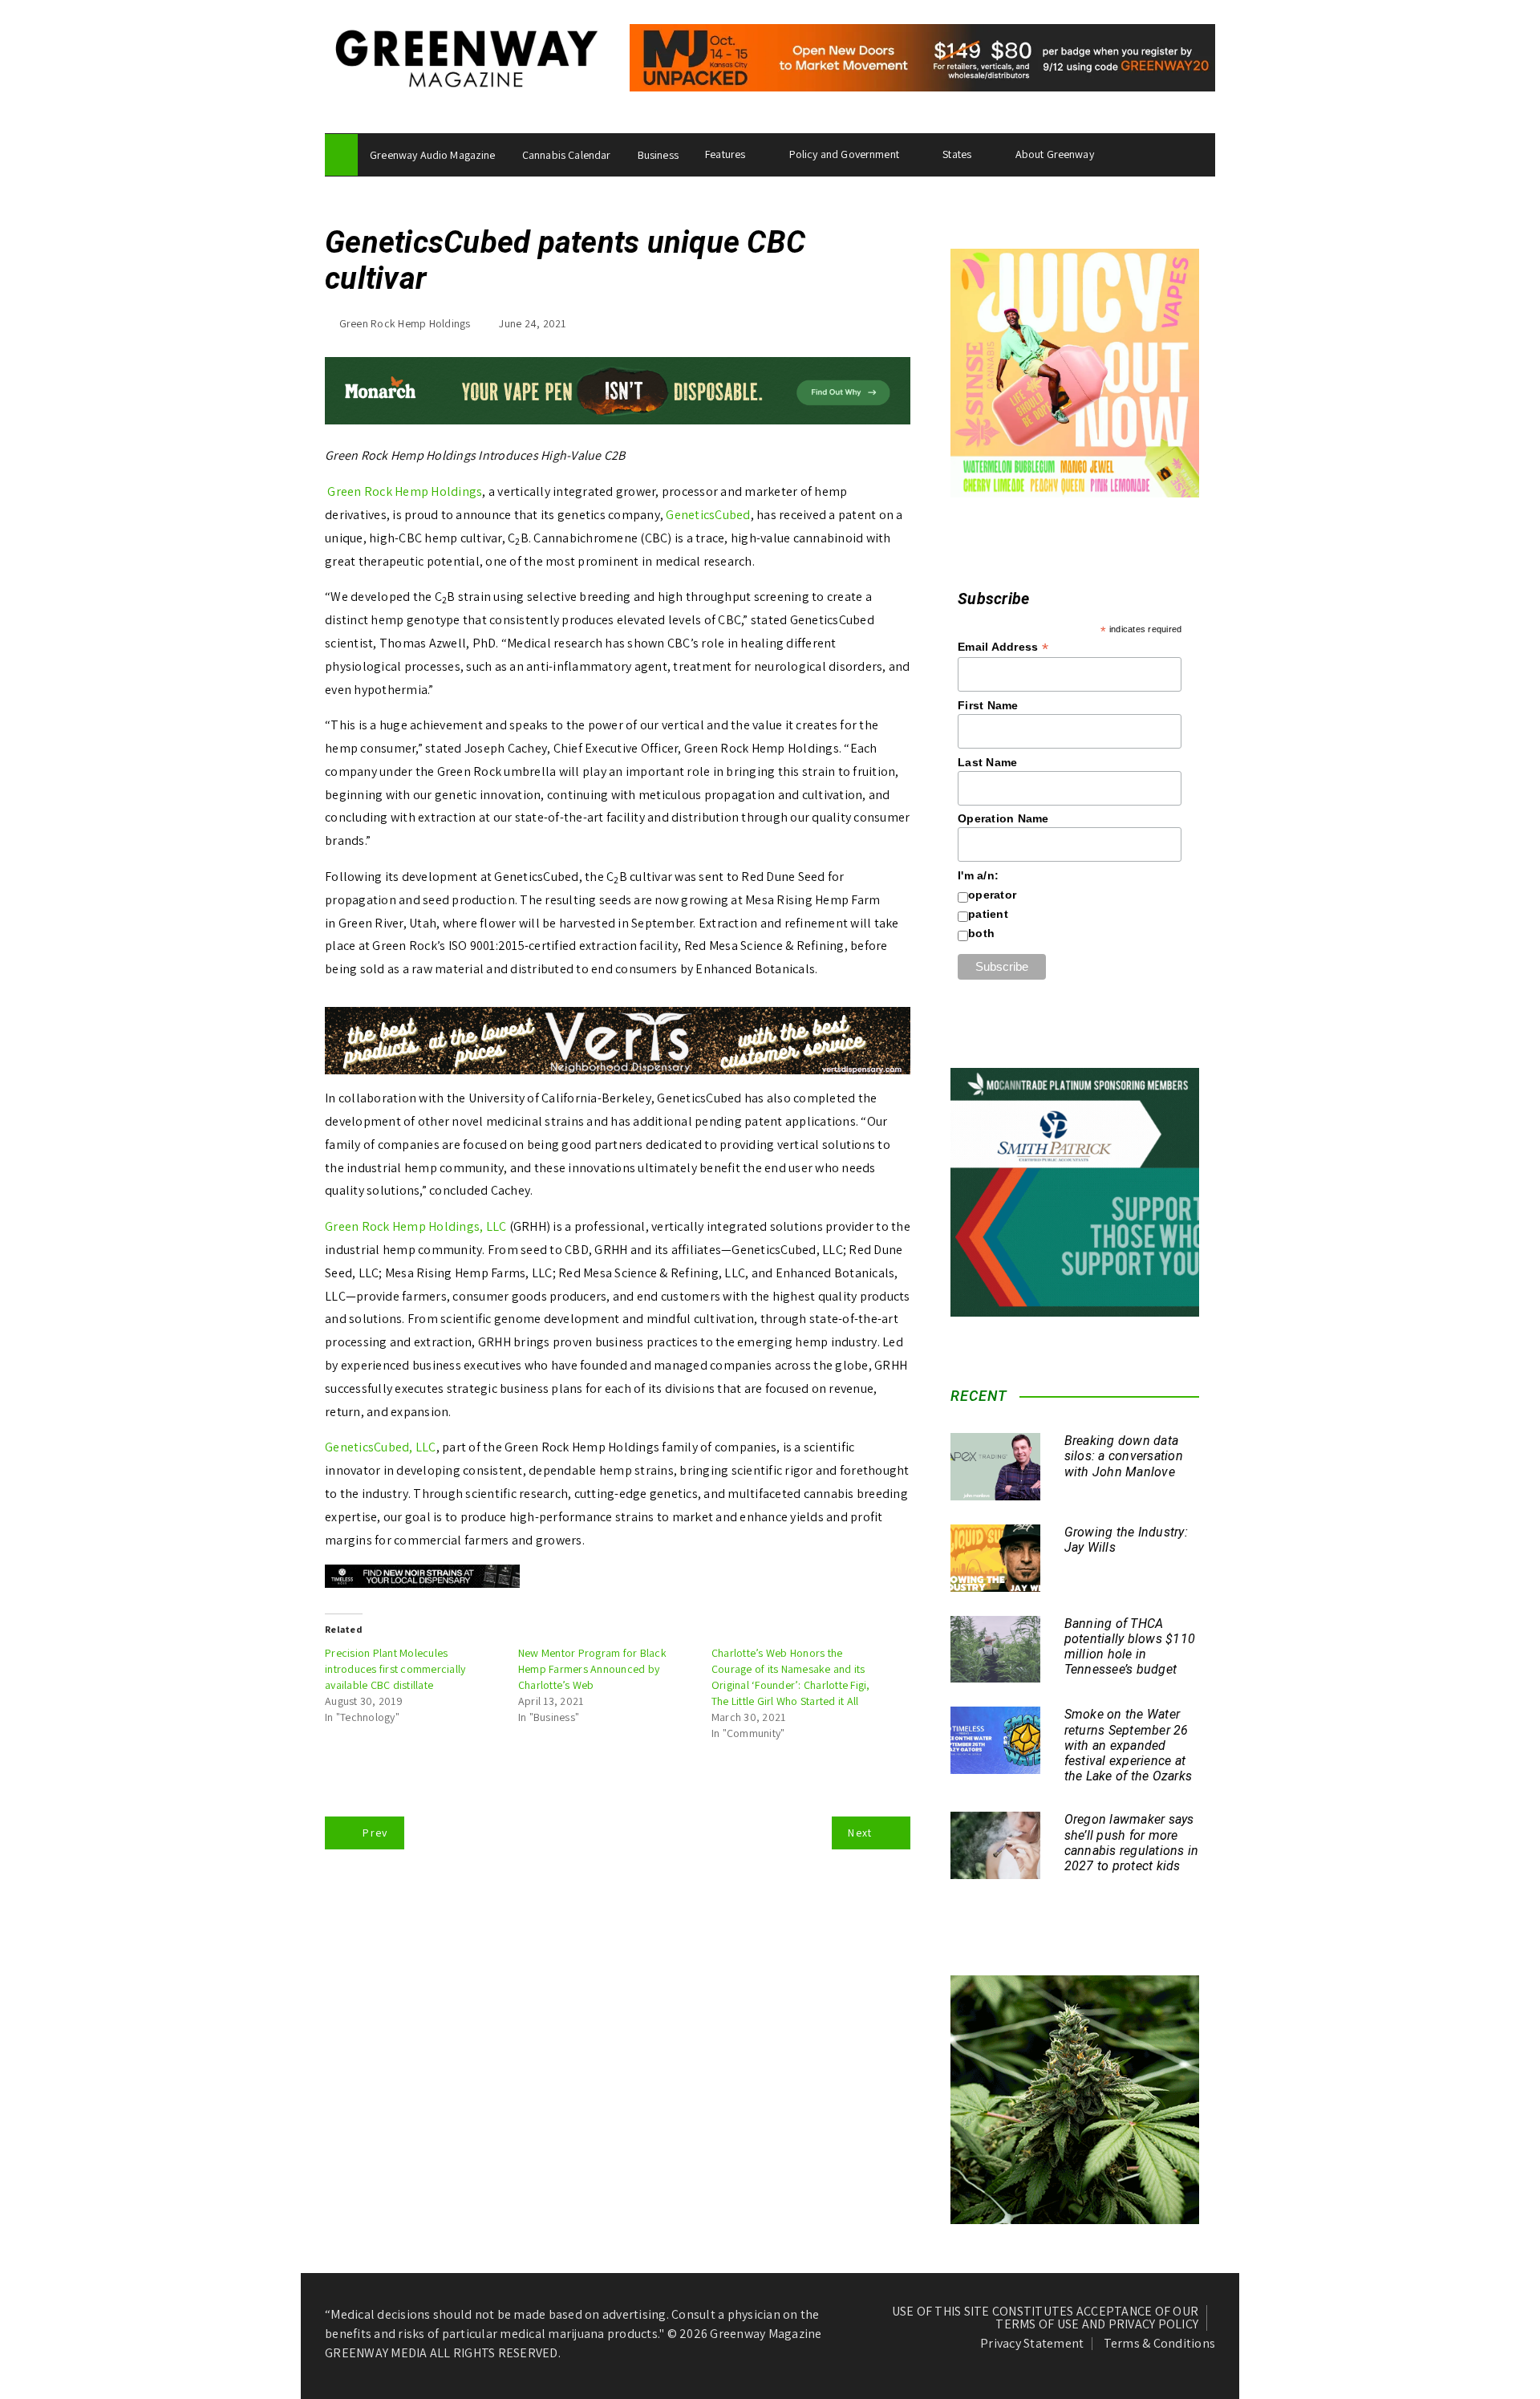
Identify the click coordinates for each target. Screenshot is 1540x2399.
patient (988, 914)
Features (725, 154)
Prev (375, 1833)
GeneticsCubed (708, 515)
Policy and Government (844, 154)
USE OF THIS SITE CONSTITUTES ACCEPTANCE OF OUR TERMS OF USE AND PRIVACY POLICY (1046, 2318)
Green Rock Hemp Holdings (405, 323)
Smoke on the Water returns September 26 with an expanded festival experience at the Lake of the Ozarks (1129, 1745)
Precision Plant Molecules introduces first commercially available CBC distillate (395, 1669)
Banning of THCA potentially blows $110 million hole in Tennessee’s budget (1130, 1647)
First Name (988, 705)
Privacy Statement (1032, 2344)
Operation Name (1003, 818)
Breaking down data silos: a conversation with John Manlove (1124, 1456)
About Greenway (1055, 154)
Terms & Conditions (1160, 2344)
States (957, 154)
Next (860, 1833)
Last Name (987, 762)
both (981, 933)
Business (658, 155)
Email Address (1003, 647)
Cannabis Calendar (567, 155)
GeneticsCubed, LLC (381, 1447)
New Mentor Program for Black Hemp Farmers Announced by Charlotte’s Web (592, 1669)
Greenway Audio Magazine (432, 155)
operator (992, 895)
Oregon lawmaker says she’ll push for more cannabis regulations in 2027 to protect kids (1132, 1843)
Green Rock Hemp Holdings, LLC (415, 1226)
